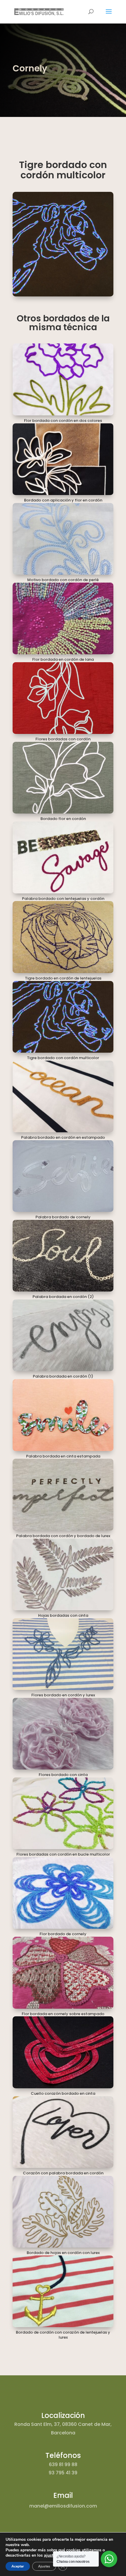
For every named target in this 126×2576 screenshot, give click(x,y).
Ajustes (44, 2566)
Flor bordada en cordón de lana (63, 659)
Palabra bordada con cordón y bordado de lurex (63, 1536)
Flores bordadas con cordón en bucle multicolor (63, 1854)
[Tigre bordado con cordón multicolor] (63, 1017)
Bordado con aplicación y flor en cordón (63, 500)
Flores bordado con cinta (63, 1775)
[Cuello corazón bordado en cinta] (63, 2052)
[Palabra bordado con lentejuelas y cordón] (63, 857)
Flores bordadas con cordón (63, 739)
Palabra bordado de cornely (63, 1217)
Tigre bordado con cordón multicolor (63, 1058)
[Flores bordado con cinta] (63, 1734)
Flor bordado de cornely (63, 1934)
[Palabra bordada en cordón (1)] (63, 1335)
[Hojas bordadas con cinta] (63, 1574)
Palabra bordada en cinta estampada (63, 1456)
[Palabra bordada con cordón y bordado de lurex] (63, 1495)
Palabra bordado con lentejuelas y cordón (63, 899)
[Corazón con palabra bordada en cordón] (63, 2132)
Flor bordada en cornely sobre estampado (63, 2014)
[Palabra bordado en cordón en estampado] (63, 1096)
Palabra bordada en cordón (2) (63, 1297)
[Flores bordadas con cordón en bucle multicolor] (63, 1813)
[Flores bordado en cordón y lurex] (63, 1654)
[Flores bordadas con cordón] (63, 698)
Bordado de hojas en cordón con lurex (63, 2253)
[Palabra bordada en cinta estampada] (63, 1415)
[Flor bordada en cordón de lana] (63, 618)
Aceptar (18, 2566)
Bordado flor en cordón (63, 819)
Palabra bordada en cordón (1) (63, 1376)
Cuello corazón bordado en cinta (63, 2093)
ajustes (51, 2555)
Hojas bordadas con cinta (63, 1615)
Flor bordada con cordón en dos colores (63, 421)
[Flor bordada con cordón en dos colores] (63, 379)
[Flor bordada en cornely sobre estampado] (63, 1973)
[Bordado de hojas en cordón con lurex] (63, 2212)
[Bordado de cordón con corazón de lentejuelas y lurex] (63, 2291)
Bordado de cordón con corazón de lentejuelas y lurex (63, 2335)
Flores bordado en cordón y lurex (63, 1695)
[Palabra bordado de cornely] (63, 1176)
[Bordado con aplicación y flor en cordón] (63, 459)
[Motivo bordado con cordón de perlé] (63, 539)
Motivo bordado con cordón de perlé (63, 580)
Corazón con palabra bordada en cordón (63, 2173)
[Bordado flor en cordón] (63, 778)
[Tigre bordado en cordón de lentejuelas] (63, 937)
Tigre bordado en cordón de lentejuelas (63, 978)
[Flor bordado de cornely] (63, 1893)
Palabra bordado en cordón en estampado (63, 1137)
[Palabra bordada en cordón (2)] (63, 1256)
